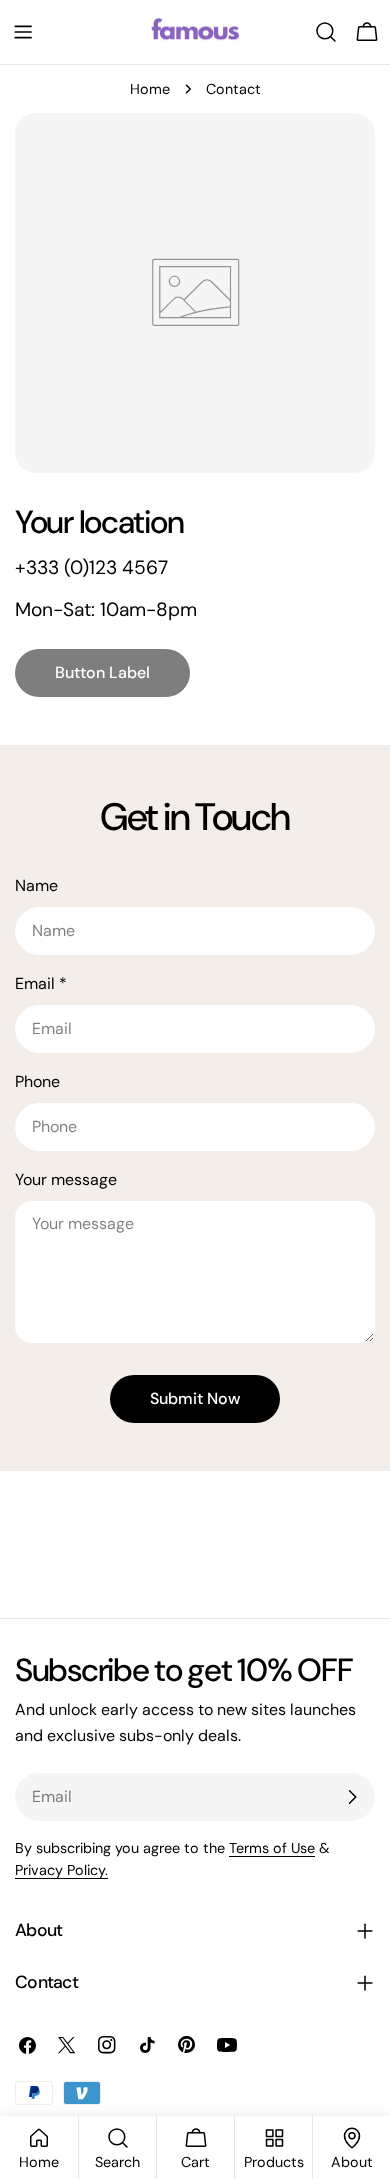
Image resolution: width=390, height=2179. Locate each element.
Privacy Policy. (61, 1870)
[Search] (326, 32)
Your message (66, 1179)
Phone (37, 1081)
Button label (102, 672)
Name (36, 885)
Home (150, 89)
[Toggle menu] (23, 32)
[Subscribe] (352, 1797)
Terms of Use (272, 1848)
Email (41, 983)
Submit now (195, 1398)
